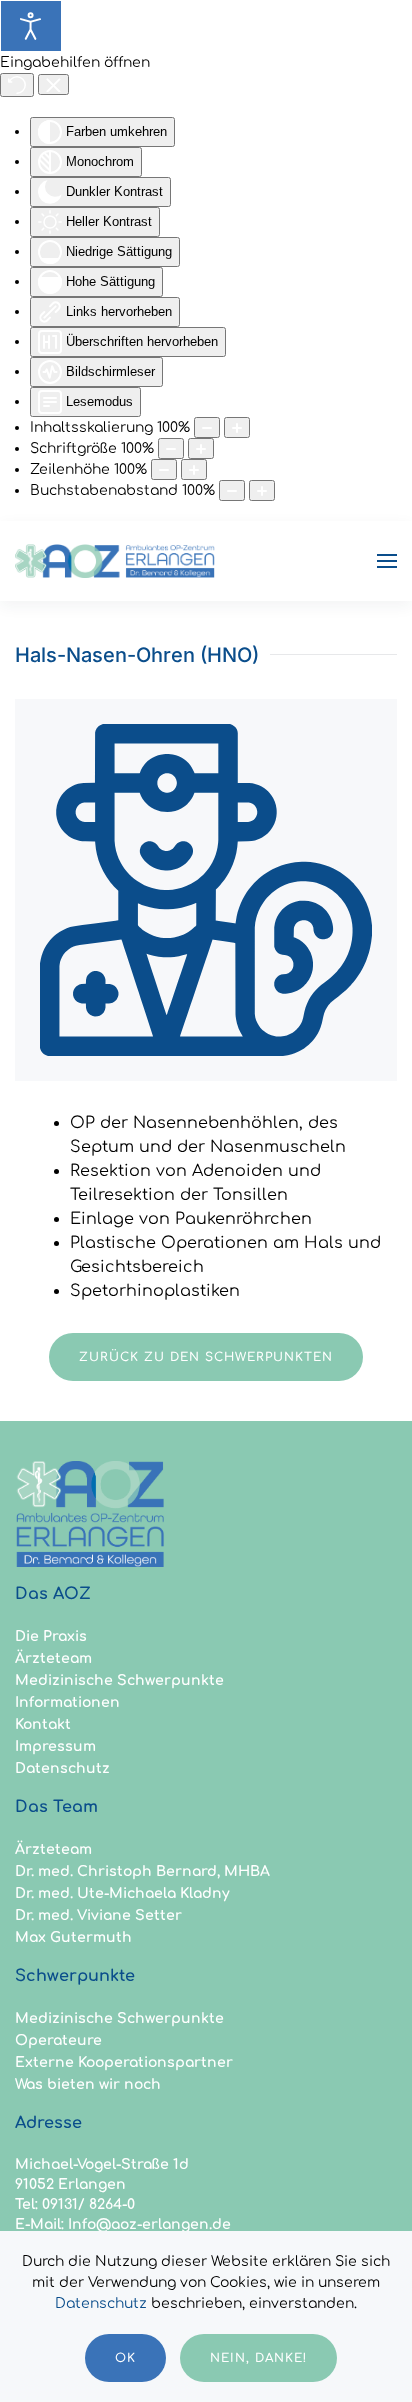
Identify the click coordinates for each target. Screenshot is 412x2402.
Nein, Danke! (258, 2358)
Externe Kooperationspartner (124, 2062)
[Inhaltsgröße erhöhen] (237, 427)
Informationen (67, 1702)
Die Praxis (51, 1636)
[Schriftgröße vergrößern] (201, 448)
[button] (387, 561)
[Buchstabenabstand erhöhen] (262, 490)
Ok (125, 2358)
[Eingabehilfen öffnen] (31, 26)
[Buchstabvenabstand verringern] (232, 490)
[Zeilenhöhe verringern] (164, 469)
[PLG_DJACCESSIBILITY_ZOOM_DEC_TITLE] (207, 427)
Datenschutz (62, 1768)
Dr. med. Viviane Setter (98, 1915)
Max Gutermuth (73, 1937)
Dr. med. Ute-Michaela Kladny (122, 1893)
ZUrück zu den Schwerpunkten (206, 1357)
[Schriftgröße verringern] (171, 448)
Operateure (58, 2040)
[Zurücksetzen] (17, 85)
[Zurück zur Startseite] (115, 561)
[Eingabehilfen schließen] (53, 85)
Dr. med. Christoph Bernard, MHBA (142, 1871)
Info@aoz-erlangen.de (149, 2224)
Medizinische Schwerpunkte (119, 1680)
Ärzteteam (53, 1658)
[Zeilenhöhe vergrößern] (194, 469)
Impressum (55, 1746)
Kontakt (43, 1724)
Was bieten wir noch (88, 2084)
